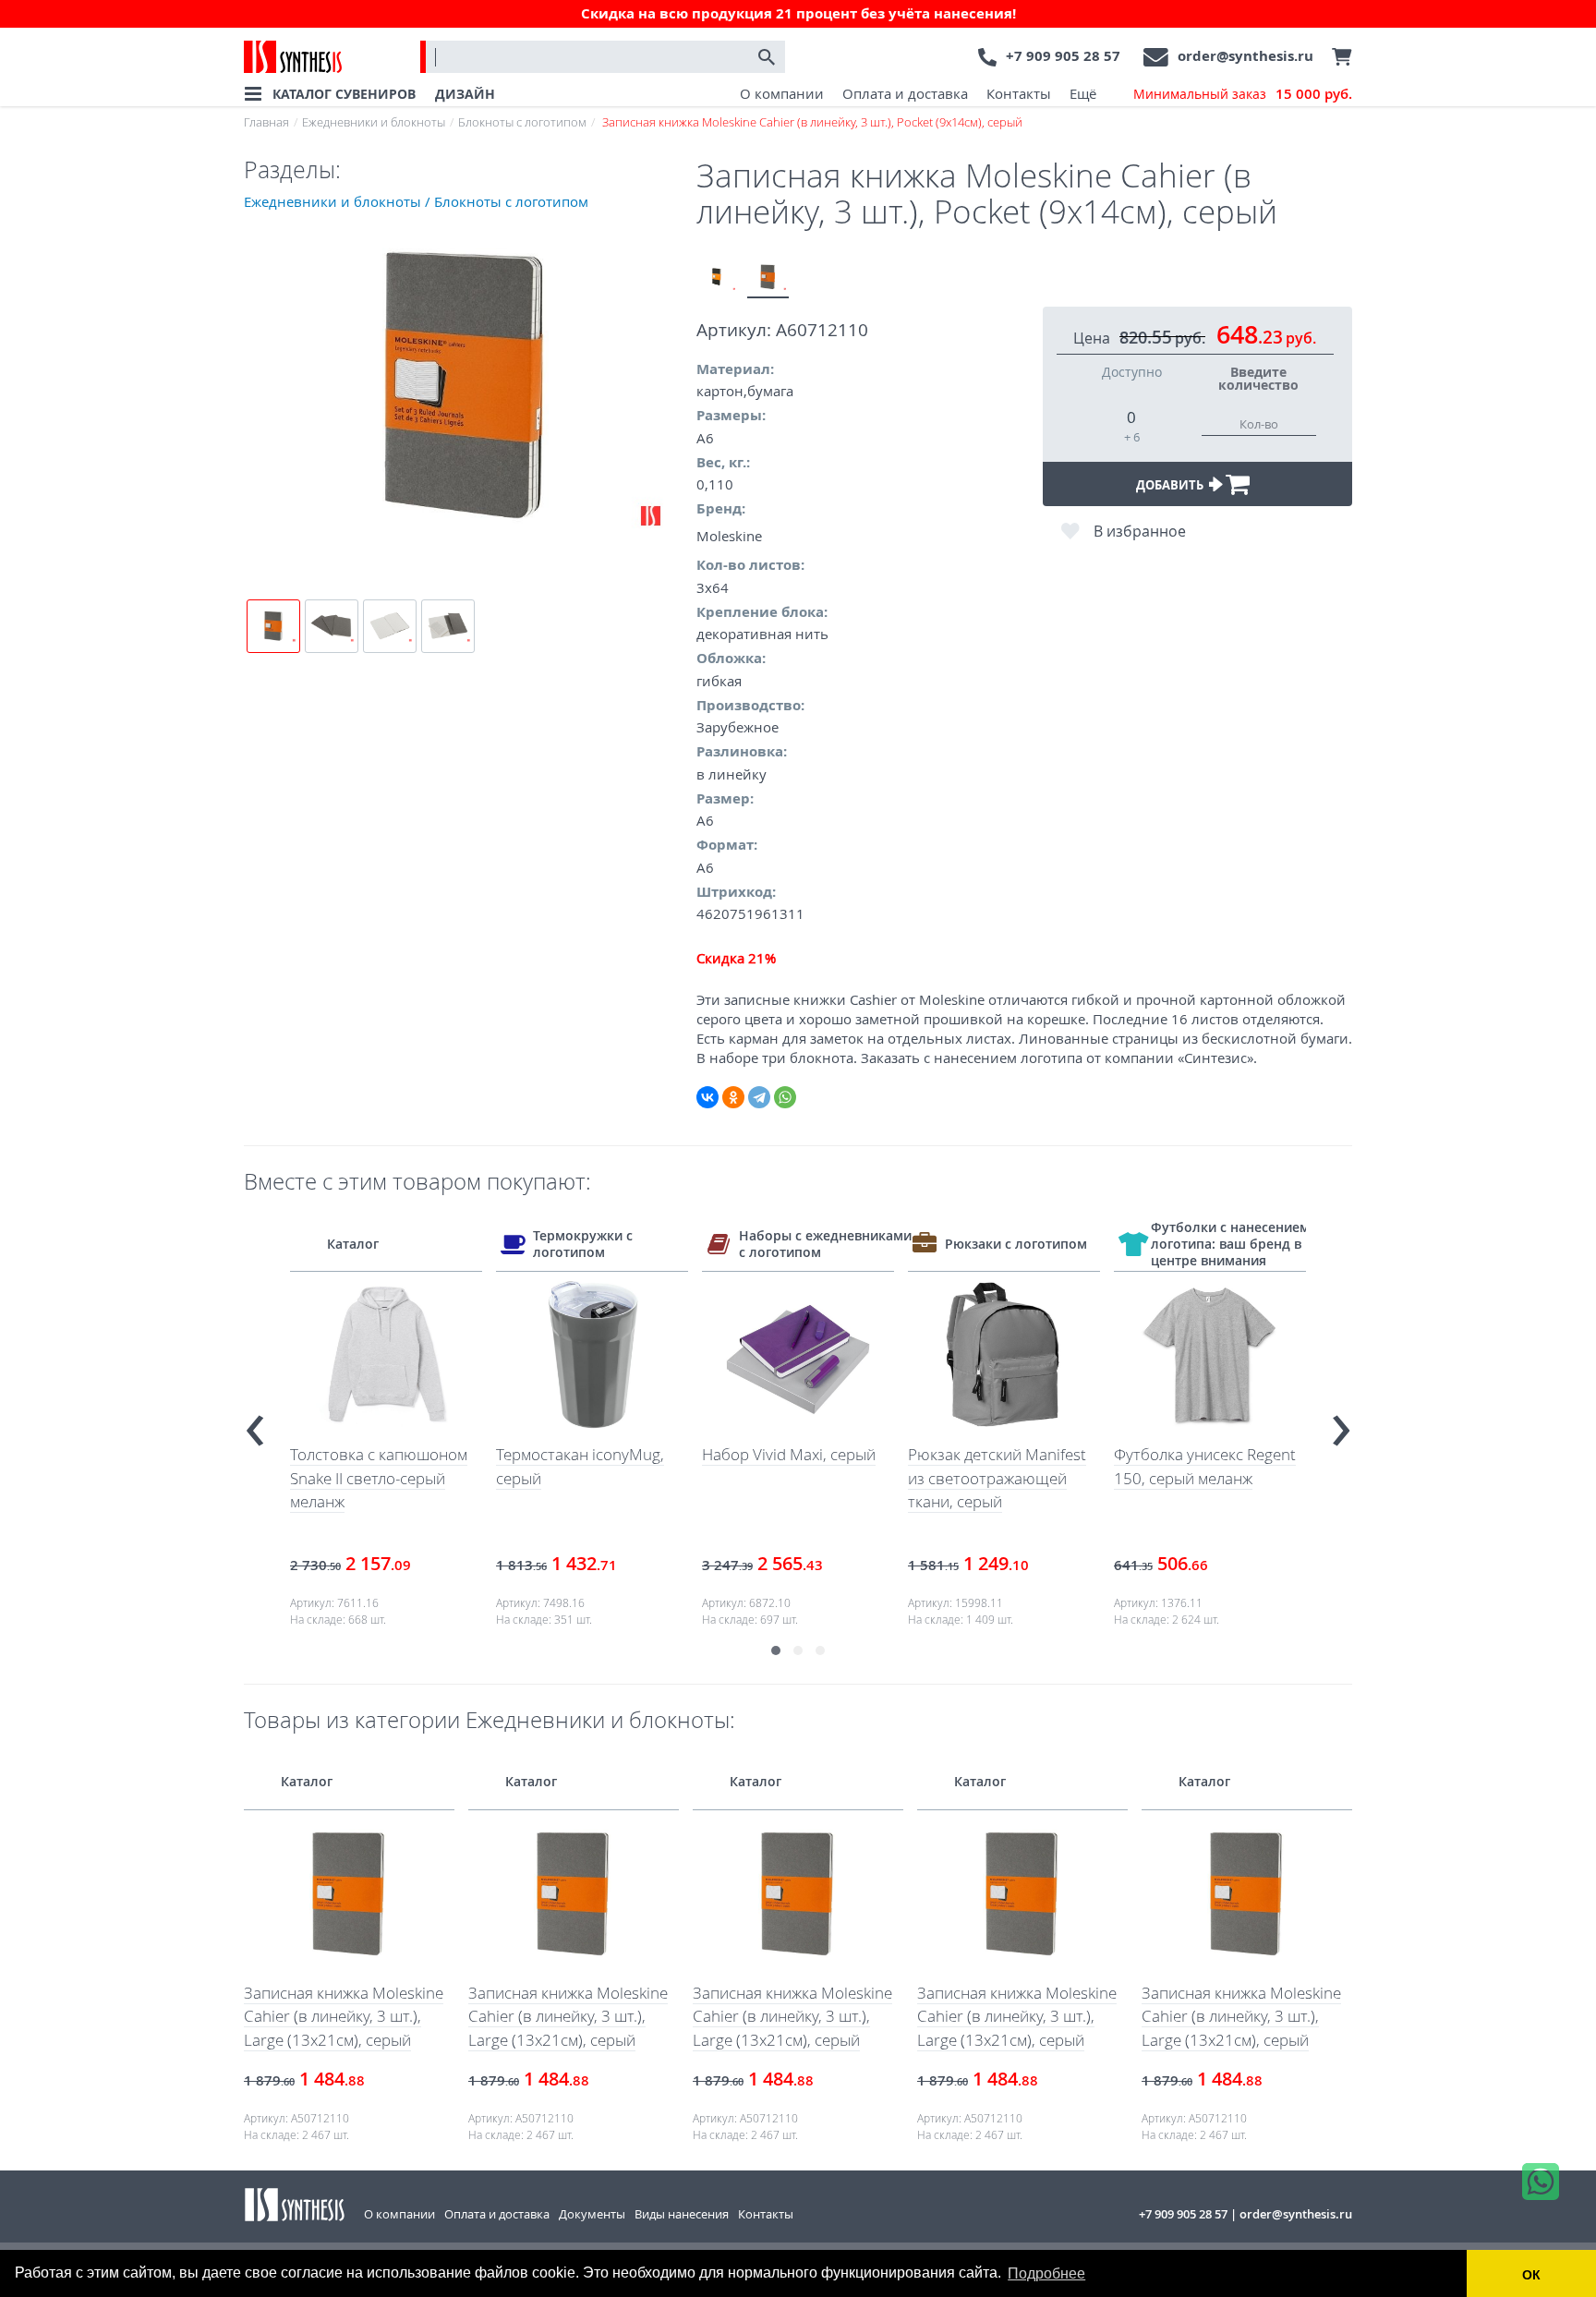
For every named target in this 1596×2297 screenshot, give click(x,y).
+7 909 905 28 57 (1063, 56)
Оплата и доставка (905, 93)
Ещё (1083, 93)
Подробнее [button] (1046, 2273)
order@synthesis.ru (1245, 56)
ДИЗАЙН (465, 94)
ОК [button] (1531, 2275)
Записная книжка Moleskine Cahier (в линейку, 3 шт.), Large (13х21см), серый (344, 2016)
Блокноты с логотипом (522, 122)
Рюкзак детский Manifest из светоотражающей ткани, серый (997, 1478)
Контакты (1019, 93)
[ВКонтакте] (707, 1097)
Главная (266, 122)
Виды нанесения (682, 2214)
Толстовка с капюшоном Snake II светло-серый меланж (379, 1478)
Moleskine (729, 536)
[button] (776, 1650)
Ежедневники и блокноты (374, 122)
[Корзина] (1337, 57)
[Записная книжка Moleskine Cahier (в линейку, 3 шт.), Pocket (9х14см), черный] (717, 278)
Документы (592, 2214)
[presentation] (255, 1422)
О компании (782, 93)
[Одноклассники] (733, 1097)
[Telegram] (759, 1097)
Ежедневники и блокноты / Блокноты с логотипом (416, 201)
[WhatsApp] (785, 1097)
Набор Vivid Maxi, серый (789, 1454)
